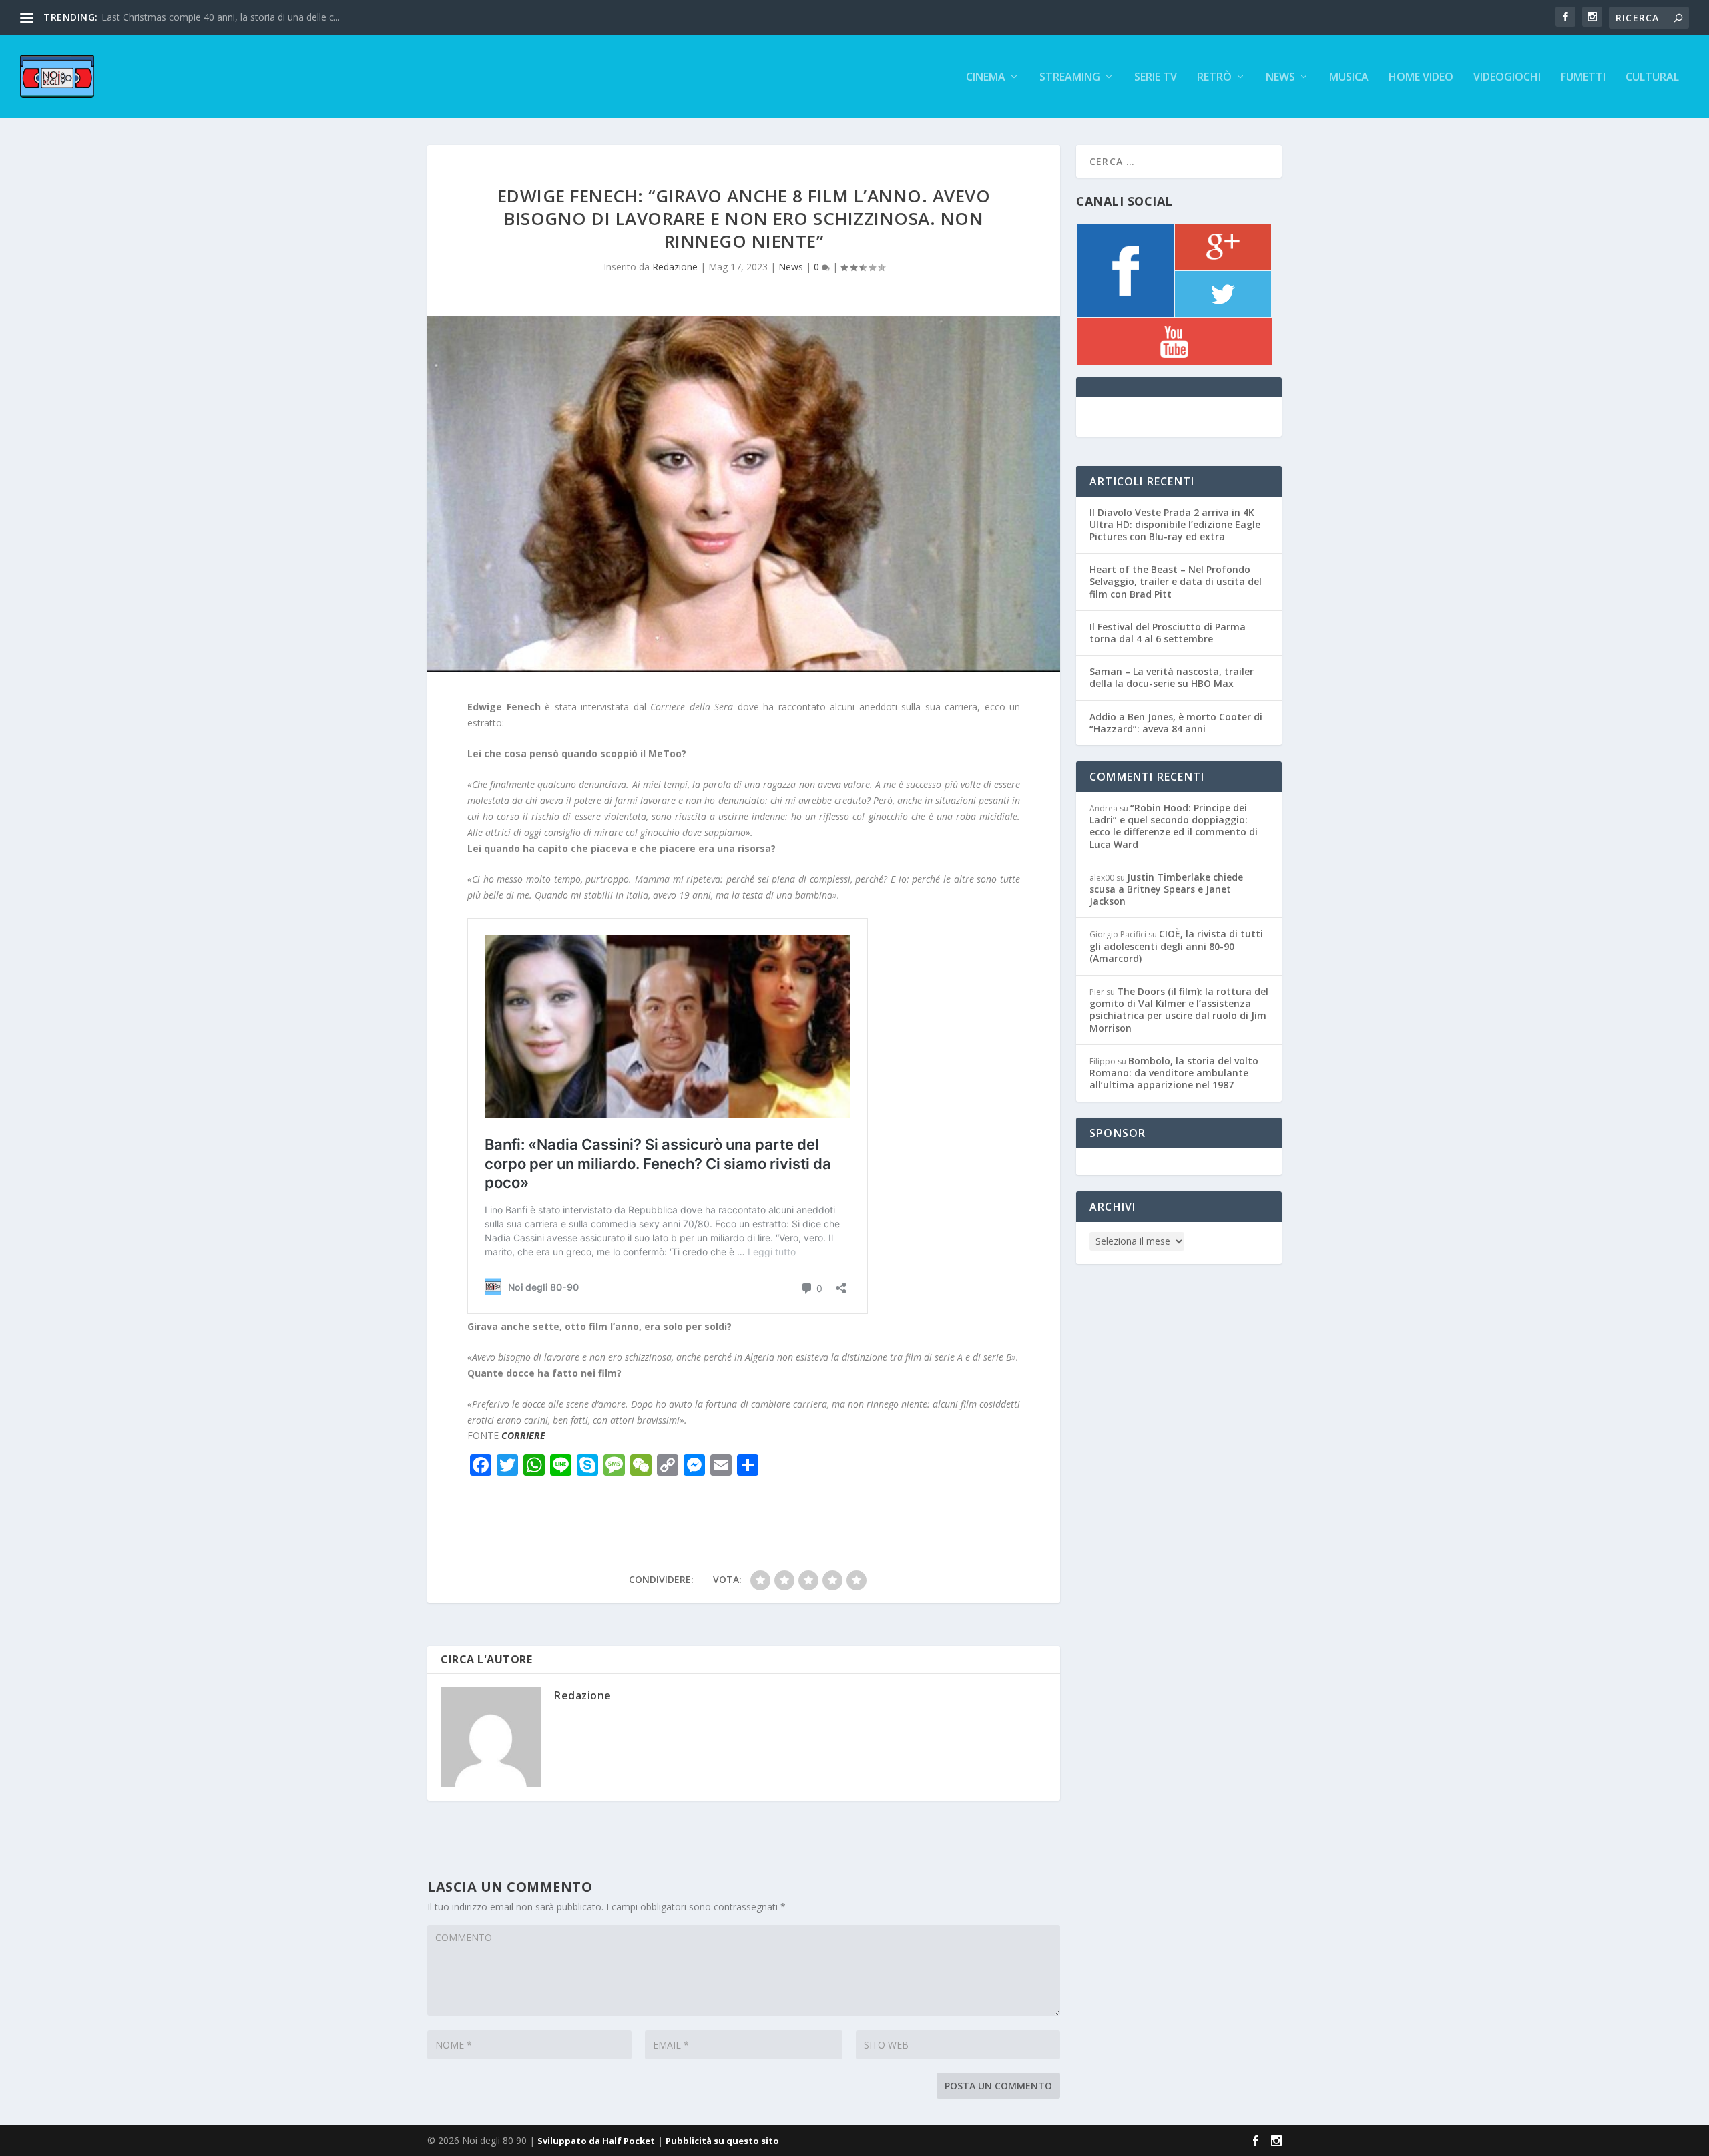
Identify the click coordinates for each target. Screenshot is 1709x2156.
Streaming (1070, 78)
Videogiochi (1507, 78)
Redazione (675, 267)
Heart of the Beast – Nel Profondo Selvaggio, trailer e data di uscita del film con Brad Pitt (1176, 581)
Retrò (1214, 78)
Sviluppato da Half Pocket (596, 2141)
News (1280, 78)
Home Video (1421, 78)
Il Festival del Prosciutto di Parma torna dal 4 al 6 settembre (1168, 633)
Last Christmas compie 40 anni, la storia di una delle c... (221, 17)
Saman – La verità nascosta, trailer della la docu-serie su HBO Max (1172, 677)
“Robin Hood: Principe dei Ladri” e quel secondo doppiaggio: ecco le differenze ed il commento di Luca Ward (1174, 826)
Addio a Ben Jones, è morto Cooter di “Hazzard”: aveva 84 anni (1176, 723)
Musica (1349, 78)
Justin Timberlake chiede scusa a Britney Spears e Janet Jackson (1166, 889)
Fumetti (1583, 78)
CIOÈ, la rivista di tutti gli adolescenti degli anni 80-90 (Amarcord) (1176, 946)
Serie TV (1156, 78)
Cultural (1652, 78)
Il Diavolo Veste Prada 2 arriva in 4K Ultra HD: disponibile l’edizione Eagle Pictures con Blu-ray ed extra (1175, 524)
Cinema (986, 78)
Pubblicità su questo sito (722, 2141)
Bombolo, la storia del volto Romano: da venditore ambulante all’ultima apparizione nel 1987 (1174, 1073)
